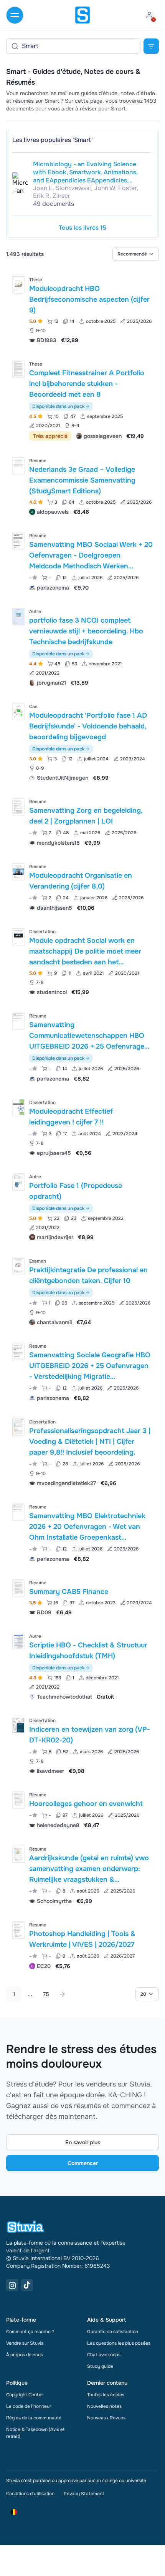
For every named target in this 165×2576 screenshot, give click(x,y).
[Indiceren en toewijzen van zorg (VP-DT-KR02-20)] (18, 1726)
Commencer (83, 2163)
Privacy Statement (84, 2494)
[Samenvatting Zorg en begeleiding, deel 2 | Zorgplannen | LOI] (18, 807)
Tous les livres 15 (82, 228)
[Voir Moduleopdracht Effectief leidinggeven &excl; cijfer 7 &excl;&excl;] (82, 1127)
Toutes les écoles (106, 2395)
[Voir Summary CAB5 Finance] (82, 1597)
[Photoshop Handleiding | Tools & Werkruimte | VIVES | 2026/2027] (18, 1930)
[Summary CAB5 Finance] (18, 1588)
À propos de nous (25, 2355)
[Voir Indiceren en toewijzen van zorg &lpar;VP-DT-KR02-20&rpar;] (82, 1745)
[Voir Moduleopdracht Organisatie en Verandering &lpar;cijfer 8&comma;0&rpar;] (82, 886)
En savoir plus (83, 2142)
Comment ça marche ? (30, 2332)
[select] (136, 254)
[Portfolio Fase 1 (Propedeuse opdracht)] (18, 1182)
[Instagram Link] (12, 2285)
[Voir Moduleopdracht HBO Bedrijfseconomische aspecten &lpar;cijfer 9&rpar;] (82, 309)
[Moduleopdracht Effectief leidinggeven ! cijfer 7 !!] (18, 1108)
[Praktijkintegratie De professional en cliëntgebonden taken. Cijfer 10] (18, 1266)
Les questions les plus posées (119, 2343)
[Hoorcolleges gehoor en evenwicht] (18, 1800)
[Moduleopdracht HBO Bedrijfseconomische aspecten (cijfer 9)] (18, 285)
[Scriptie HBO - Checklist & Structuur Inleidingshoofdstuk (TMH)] (18, 1641)
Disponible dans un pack (58, 406)
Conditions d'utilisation (30, 2494)
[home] (82, 15)
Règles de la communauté (34, 2418)
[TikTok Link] (27, 2285)
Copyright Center (25, 2395)
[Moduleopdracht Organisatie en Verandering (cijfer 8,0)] (18, 872)
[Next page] (62, 1994)
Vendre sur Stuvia (25, 2343)
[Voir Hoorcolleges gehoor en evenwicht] (82, 1809)
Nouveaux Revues (106, 2418)
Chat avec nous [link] (104, 2355)
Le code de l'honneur (29, 2406)
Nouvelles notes (104, 2406)
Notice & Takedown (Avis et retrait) (35, 2433)
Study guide (100, 2366)
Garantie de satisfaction (113, 2332)
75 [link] (46, 1994)
